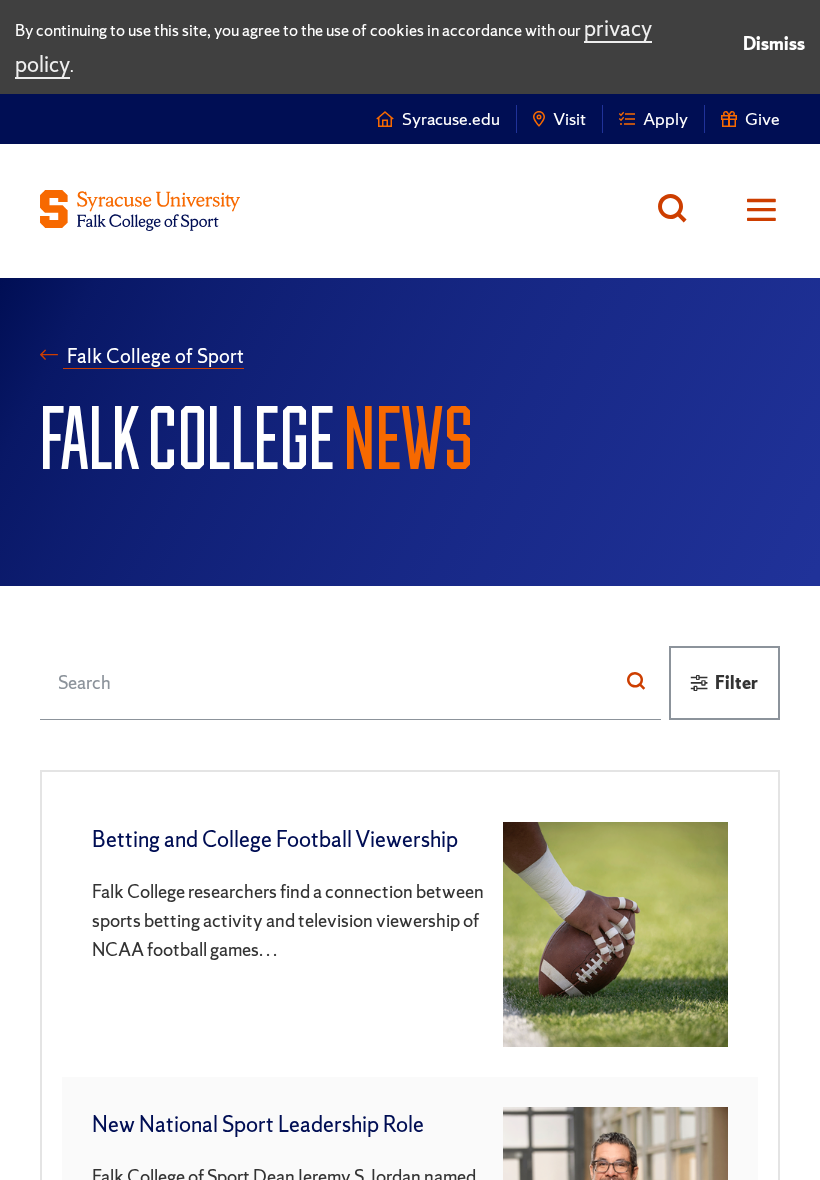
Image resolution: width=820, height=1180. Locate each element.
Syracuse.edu (451, 118)
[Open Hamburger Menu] (748, 211)
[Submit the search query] (636, 682)
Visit (569, 118)
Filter (736, 682)
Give (762, 118)
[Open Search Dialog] (677, 211)
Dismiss (774, 43)
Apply (665, 118)
